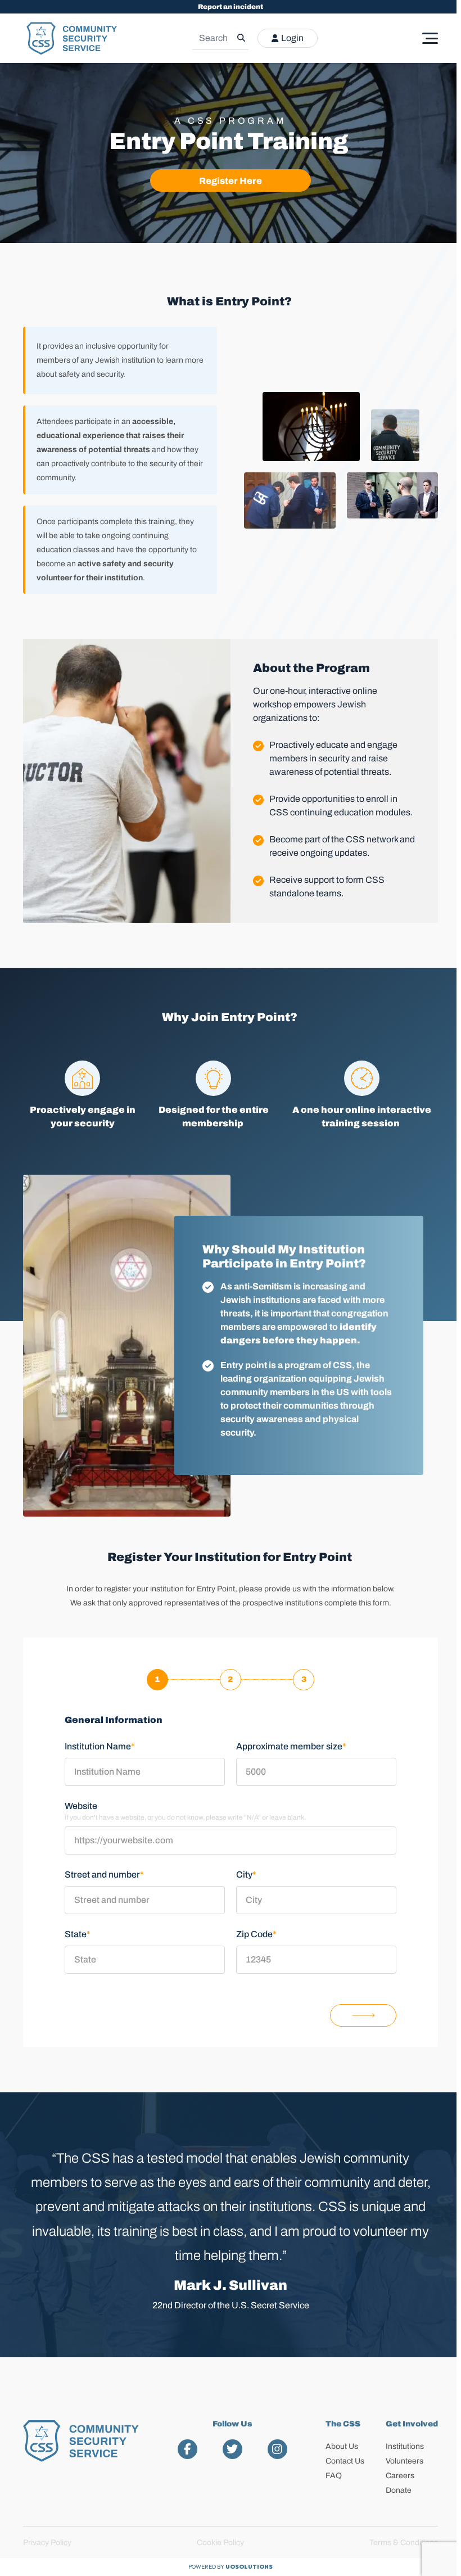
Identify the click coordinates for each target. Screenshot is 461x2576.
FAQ (334, 2476)
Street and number (104, 1875)
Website (81, 1806)
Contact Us (345, 2461)
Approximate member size (291, 1746)
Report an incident (231, 7)
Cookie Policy (220, 2543)
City (246, 1875)
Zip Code (256, 1934)
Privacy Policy (47, 2543)
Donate (399, 2490)
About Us (342, 2446)
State (78, 1934)
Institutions (405, 2446)
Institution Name (100, 1746)
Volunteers (404, 2461)
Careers (400, 2476)
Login (292, 38)
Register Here (231, 181)
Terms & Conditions (404, 2543)
